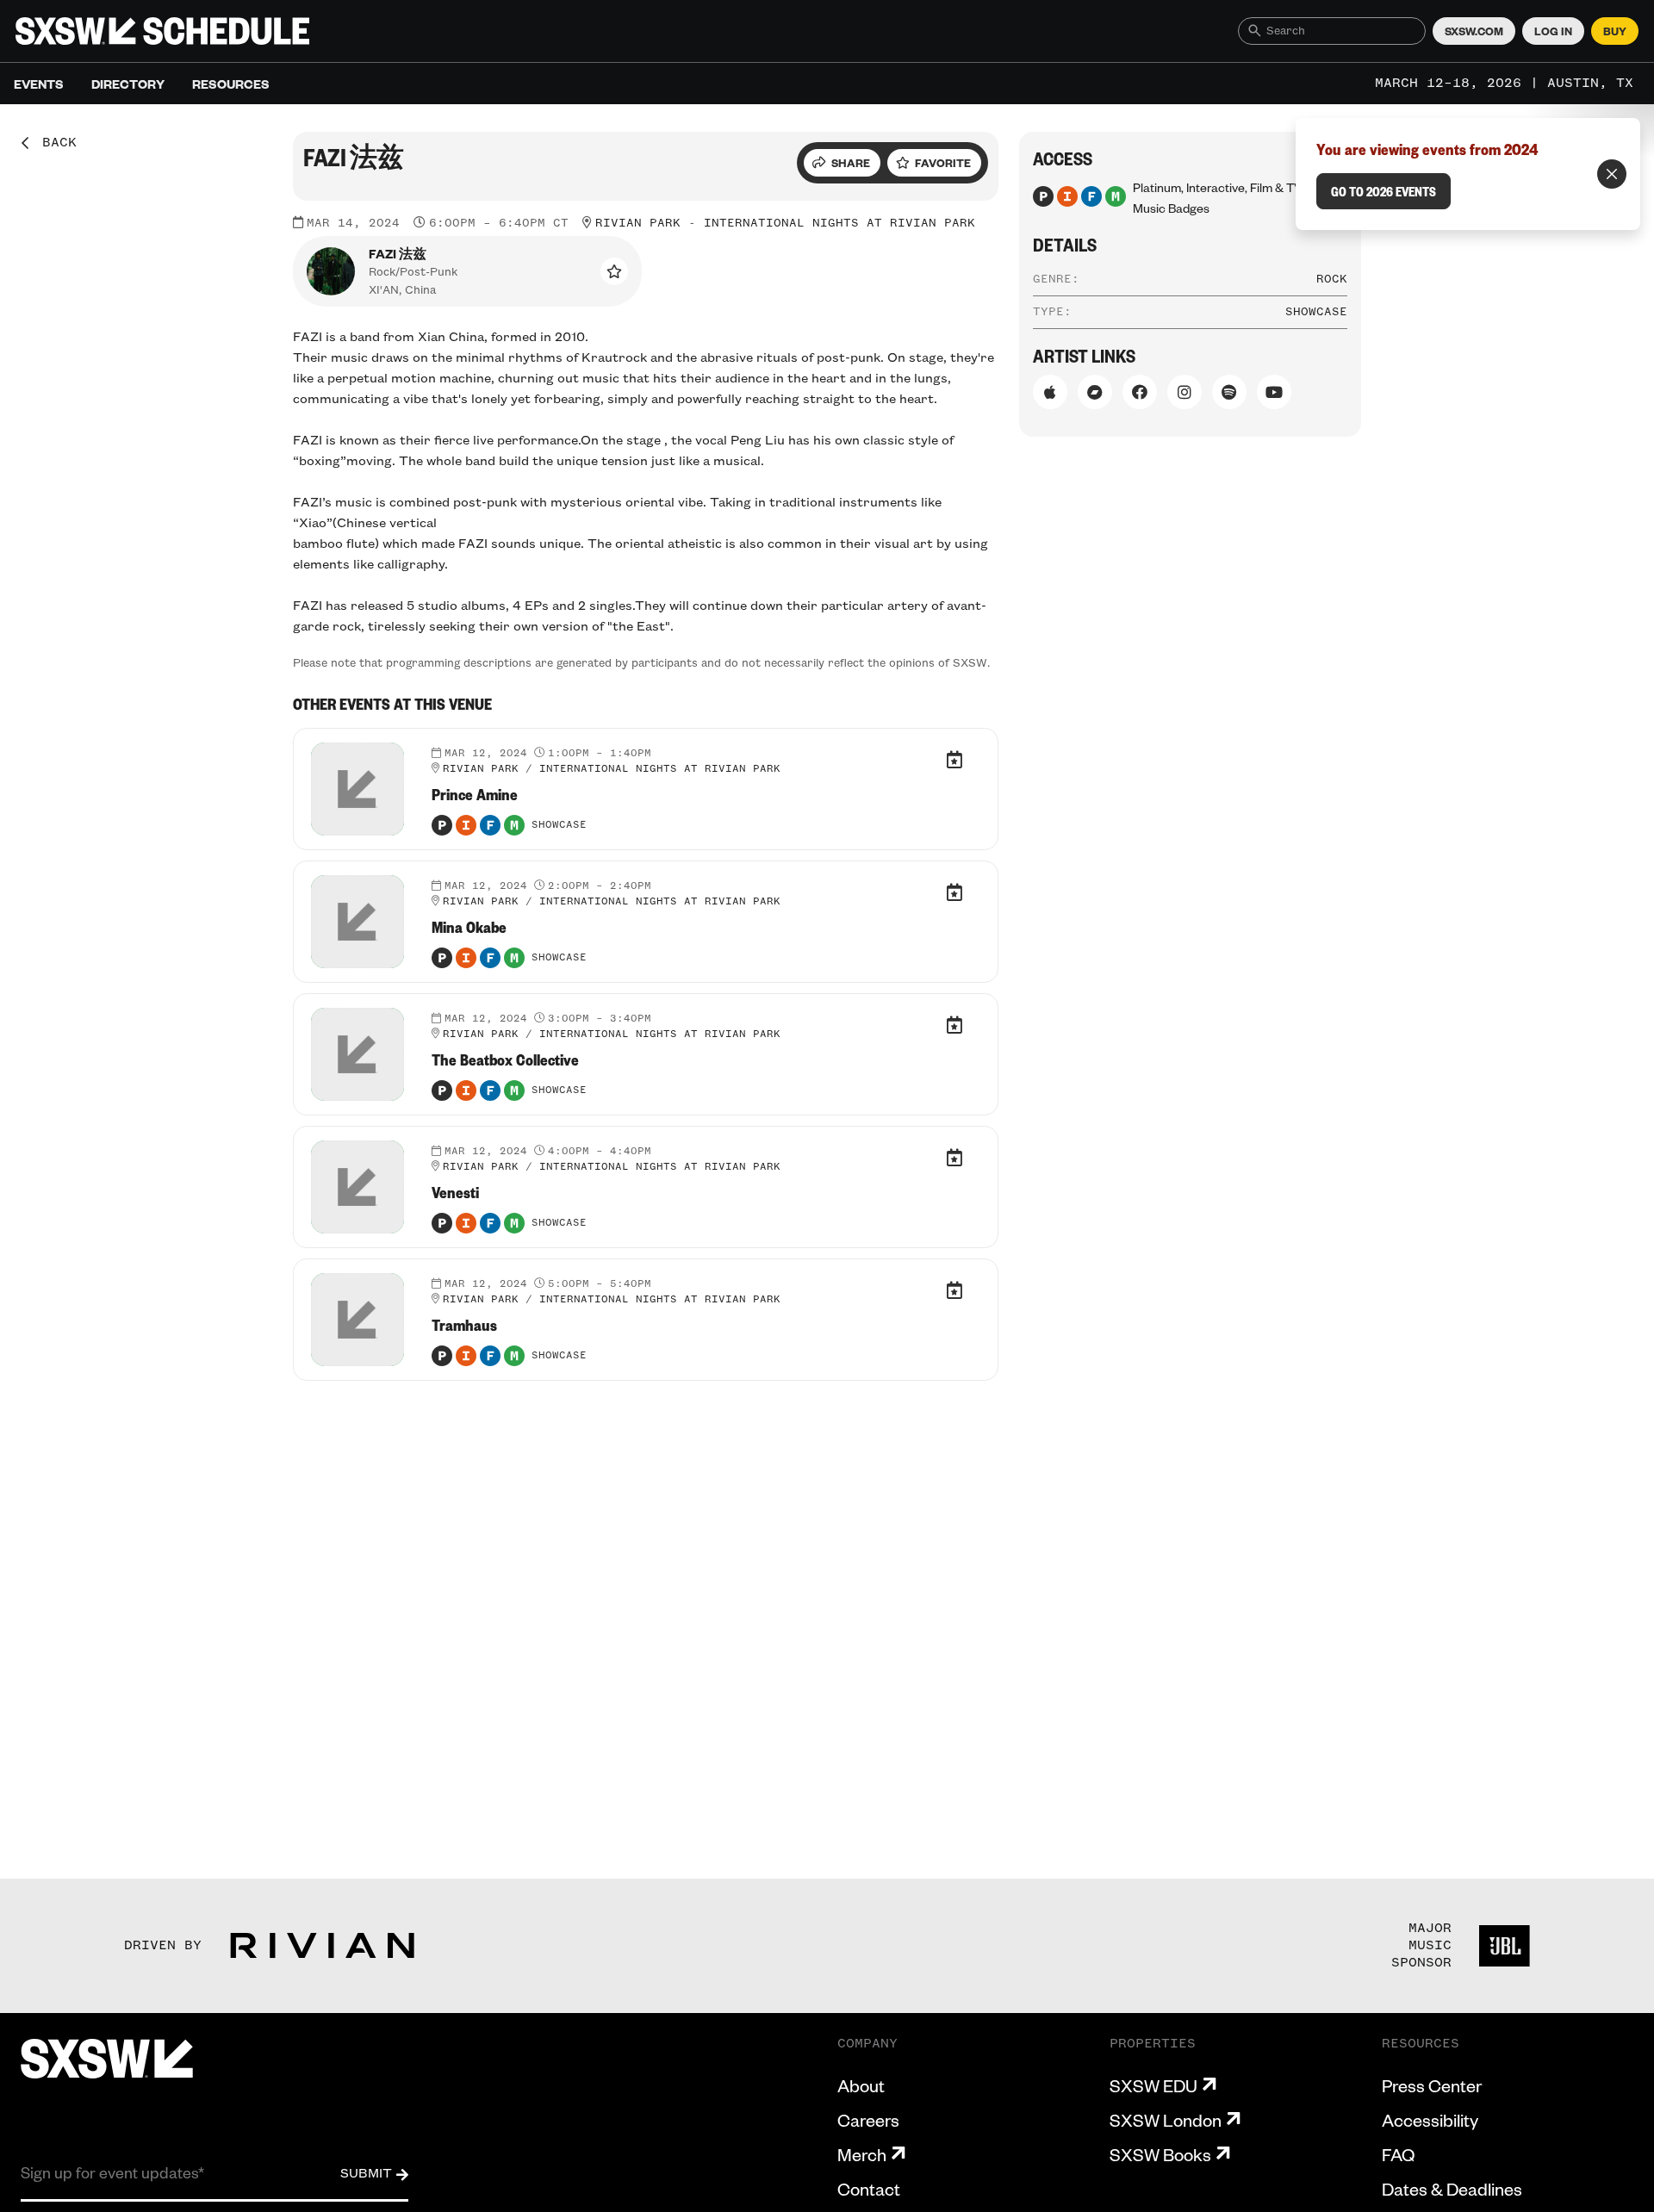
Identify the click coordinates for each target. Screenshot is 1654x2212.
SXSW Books (1160, 2154)
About (861, 2085)
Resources (231, 84)
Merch (862, 2154)
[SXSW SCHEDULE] (162, 31)
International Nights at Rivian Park (839, 223)
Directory (128, 84)
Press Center (1432, 2085)
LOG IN (1553, 31)
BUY (1615, 31)
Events (39, 84)
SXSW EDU (1153, 2085)
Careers (868, 2120)
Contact (869, 2189)
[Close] (1612, 174)
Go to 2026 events (1384, 191)
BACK (53, 143)
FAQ (1398, 2154)
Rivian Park (638, 223)
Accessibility (1430, 2120)
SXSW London (1166, 2120)
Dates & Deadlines (1452, 2189)
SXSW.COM (1474, 31)
